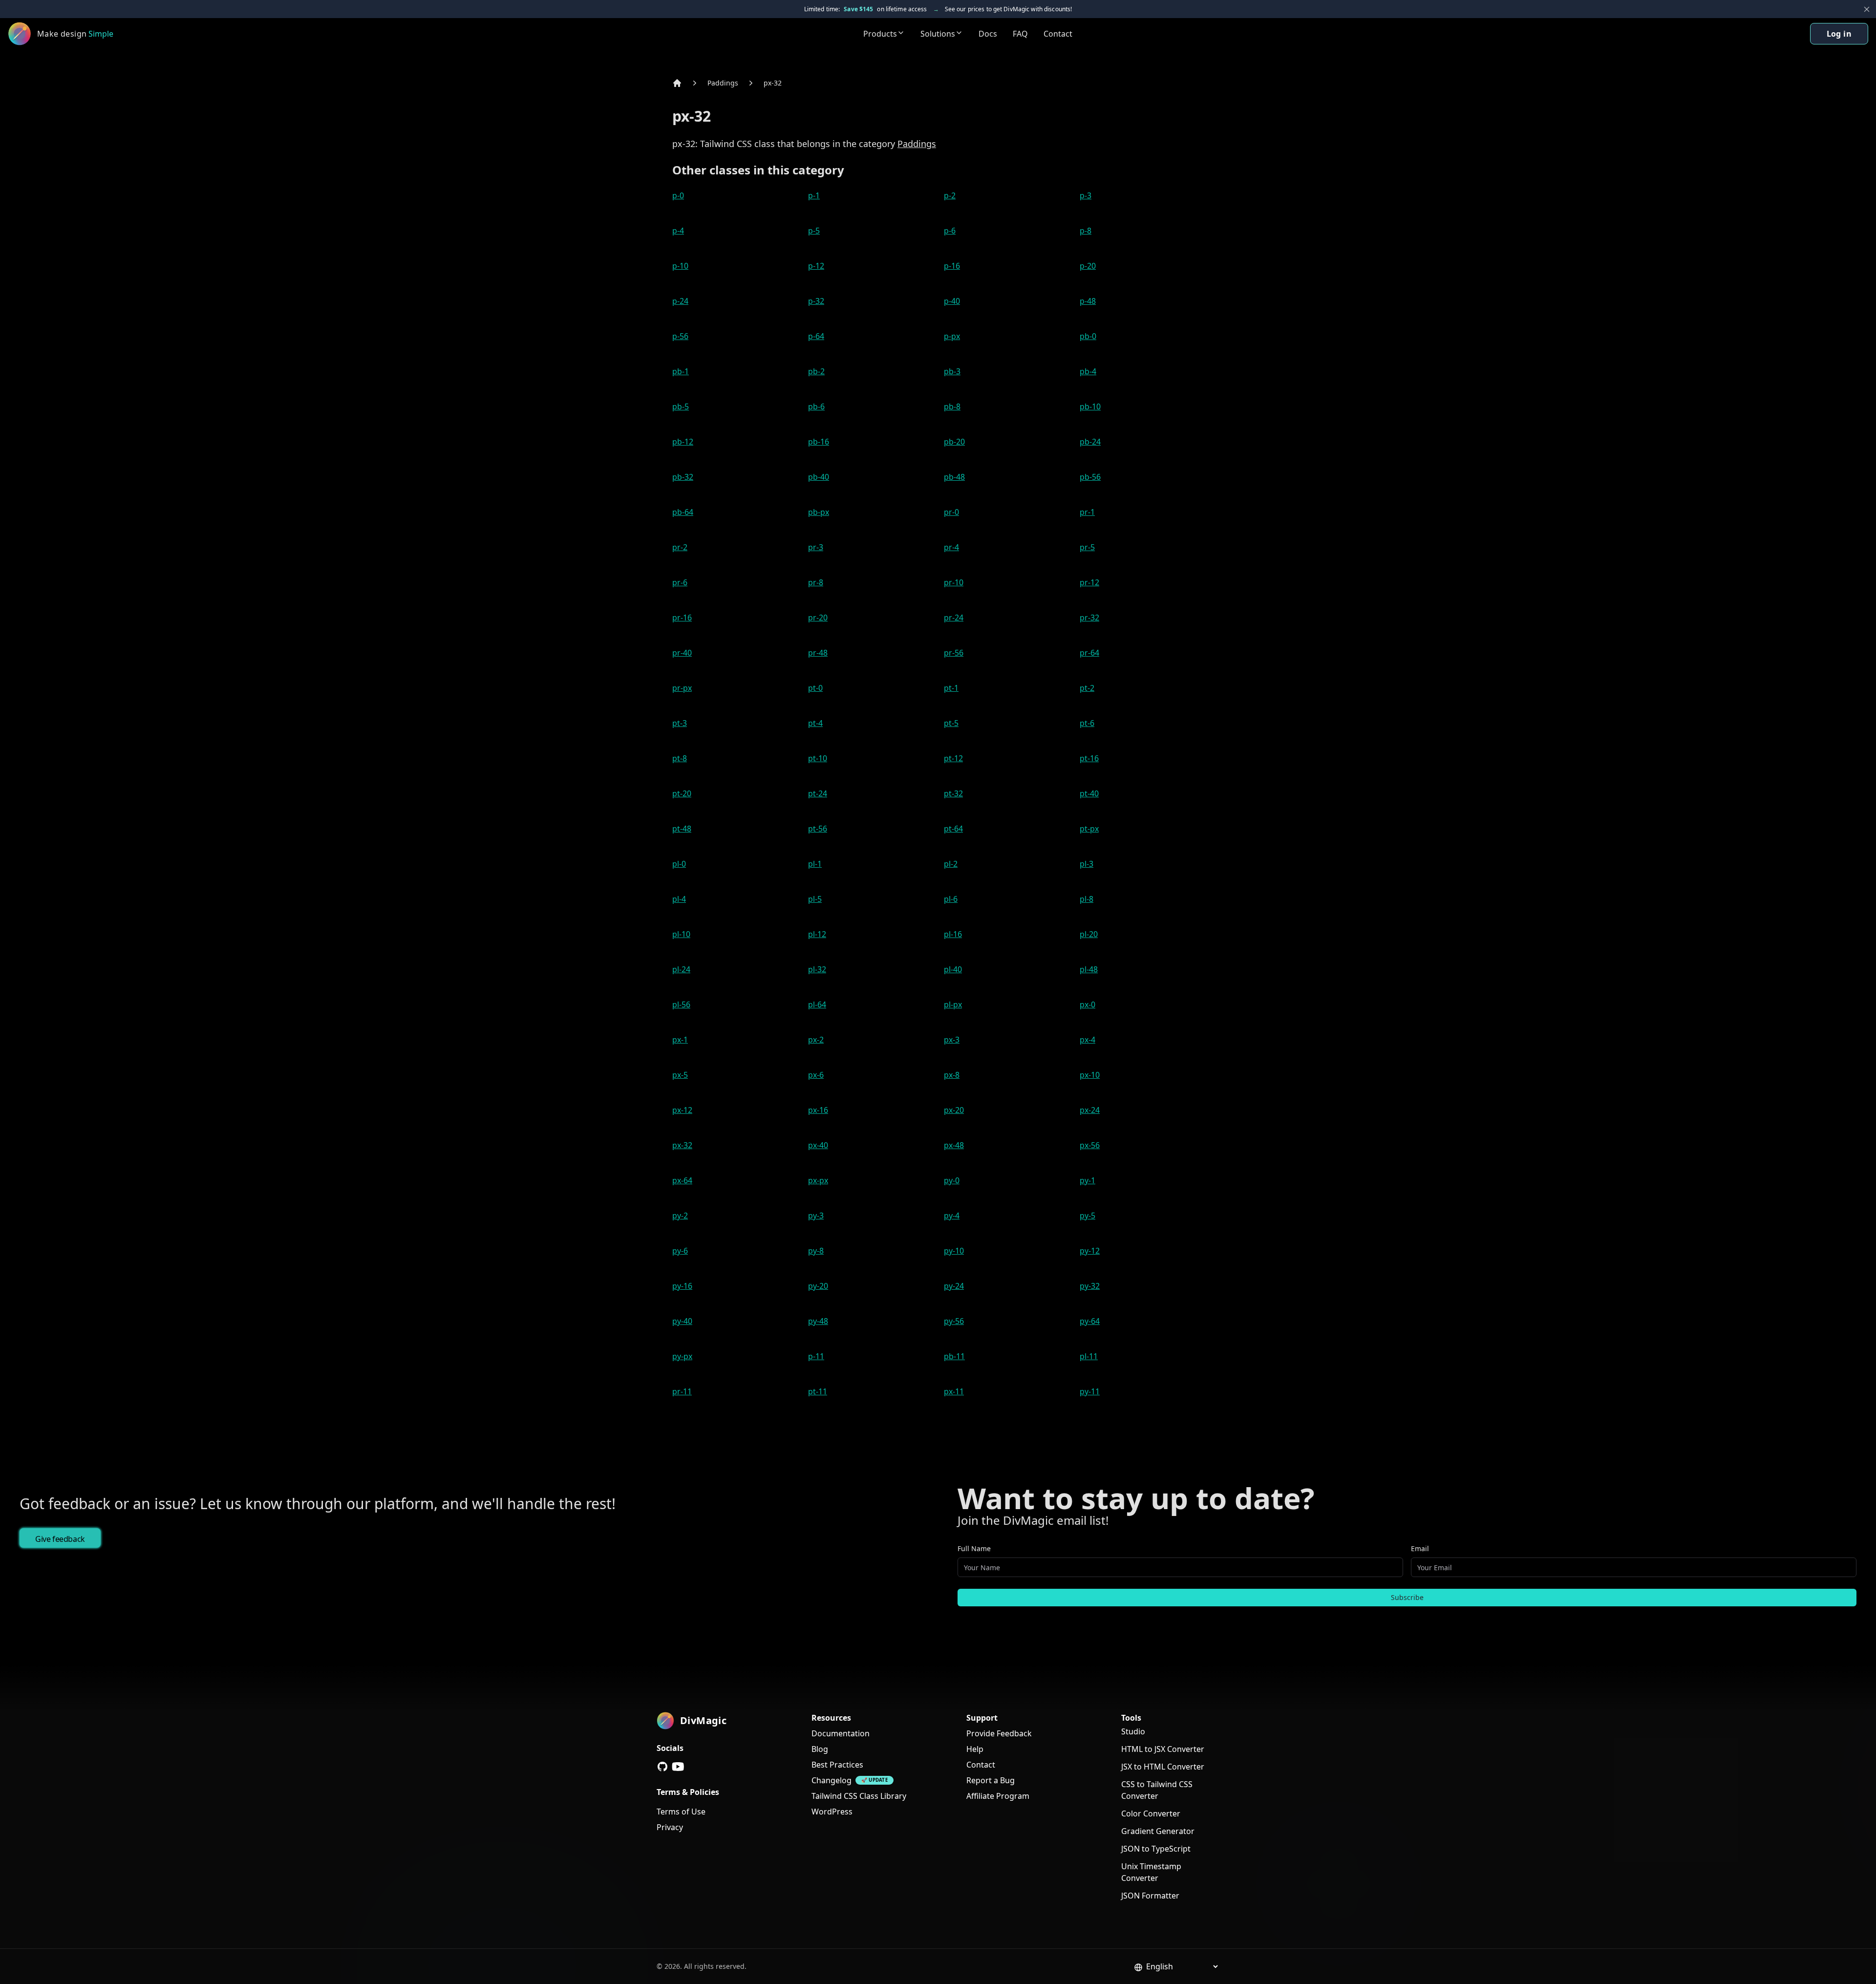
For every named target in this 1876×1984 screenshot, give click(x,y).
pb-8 (952, 406)
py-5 (1087, 1216)
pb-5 (681, 406)
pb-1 (681, 371)
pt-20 (682, 793)
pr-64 (1089, 653)
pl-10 (681, 934)
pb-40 (819, 477)
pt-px (1089, 829)
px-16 (818, 1110)
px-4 (1087, 1040)
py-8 (816, 1251)
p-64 (816, 336)
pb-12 (683, 442)
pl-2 (951, 864)
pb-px (819, 512)
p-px (952, 336)
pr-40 (682, 653)
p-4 (678, 231)
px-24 (1090, 1110)
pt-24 (818, 793)
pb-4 (1088, 371)
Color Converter (1151, 1813)
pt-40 (1089, 793)
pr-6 (680, 582)
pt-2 (1087, 688)
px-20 (954, 1110)
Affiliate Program (998, 1796)
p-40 (952, 301)
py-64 (1090, 1321)
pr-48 (818, 653)
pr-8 (816, 582)
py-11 (1090, 1391)
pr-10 (954, 582)
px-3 (952, 1040)
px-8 (952, 1075)
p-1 (814, 195)
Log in (1839, 34)
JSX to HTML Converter (1163, 1767)
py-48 (818, 1321)
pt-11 (818, 1391)
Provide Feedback (999, 1733)
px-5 (680, 1075)
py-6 (680, 1251)
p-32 (816, 301)
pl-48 (1089, 969)
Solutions (938, 34)
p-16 (952, 266)
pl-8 (1087, 899)
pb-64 (683, 512)
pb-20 (954, 442)
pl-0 (679, 864)
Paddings (723, 83)
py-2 (680, 1216)
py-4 (952, 1216)
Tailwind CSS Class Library (859, 1796)
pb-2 (816, 371)
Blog (820, 1749)
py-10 (954, 1251)
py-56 (954, 1321)
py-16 (682, 1286)
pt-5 (951, 723)
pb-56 (1090, 477)
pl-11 (1089, 1356)
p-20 (1088, 266)
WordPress (832, 1812)
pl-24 (681, 969)
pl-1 (815, 864)
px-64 (682, 1180)
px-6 (816, 1075)
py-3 (816, 1216)
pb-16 (819, 442)
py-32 (1090, 1286)
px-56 (1090, 1145)
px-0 (1087, 1004)
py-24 (954, 1286)
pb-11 (954, 1356)
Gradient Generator (1158, 1831)
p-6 (950, 231)
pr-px (682, 688)
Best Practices (837, 1765)
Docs (988, 34)
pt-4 (815, 723)
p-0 (678, 195)
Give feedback (60, 1539)
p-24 (680, 301)
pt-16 (1089, 758)
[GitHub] (662, 1767)
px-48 (954, 1145)
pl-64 (817, 1004)
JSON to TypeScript (1156, 1849)
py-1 (1087, 1180)
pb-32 (683, 477)
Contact (1058, 34)
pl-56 (681, 1004)
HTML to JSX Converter (1163, 1749)
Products (880, 34)
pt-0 (815, 688)
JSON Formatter (1150, 1896)
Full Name (974, 1548)
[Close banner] (1867, 9)
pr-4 (951, 547)
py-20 (818, 1286)
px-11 (954, 1391)
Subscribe (1407, 1597)
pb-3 (952, 371)
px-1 (680, 1040)
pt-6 (1087, 723)
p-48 (1088, 301)
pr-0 (951, 512)
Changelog (831, 1780)
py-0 (952, 1180)
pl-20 (1089, 934)
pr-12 (1089, 582)
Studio (1133, 1731)
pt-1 (951, 688)
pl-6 (951, 899)
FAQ (1020, 34)
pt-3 (680, 723)
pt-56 (818, 829)
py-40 (682, 1321)
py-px (682, 1356)
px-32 (773, 83)
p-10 (680, 266)
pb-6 (816, 406)
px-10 (1090, 1075)
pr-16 (682, 618)
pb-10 (1090, 406)
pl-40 (953, 969)
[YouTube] (678, 1767)
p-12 (816, 266)
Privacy (670, 1827)
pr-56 (954, 653)
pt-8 (680, 758)
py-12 (1090, 1251)
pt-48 (682, 829)
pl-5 (815, 899)
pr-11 (682, 1391)
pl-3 (1087, 864)
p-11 (816, 1356)
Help (975, 1749)
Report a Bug (991, 1780)
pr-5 (1087, 547)
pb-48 (954, 477)
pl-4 (679, 899)
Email (1420, 1548)
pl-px (953, 1004)
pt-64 (953, 829)
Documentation (841, 1733)
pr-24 (954, 618)
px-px (818, 1180)
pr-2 (680, 547)
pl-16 (953, 934)
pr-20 (818, 618)
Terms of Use (681, 1812)
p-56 (680, 336)
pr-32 (1089, 618)
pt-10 (818, 758)
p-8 (1086, 231)
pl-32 (817, 969)
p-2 (950, 195)
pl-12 (817, 934)
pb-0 (1088, 336)
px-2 (816, 1040)
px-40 (818, 1145)
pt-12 (953, 758)
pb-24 (1090, 442)
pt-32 (953, 793)
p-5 (814, 231)
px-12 (682, 1110)
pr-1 (1087, 512)
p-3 (1086, 195)
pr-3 (816, 547)
